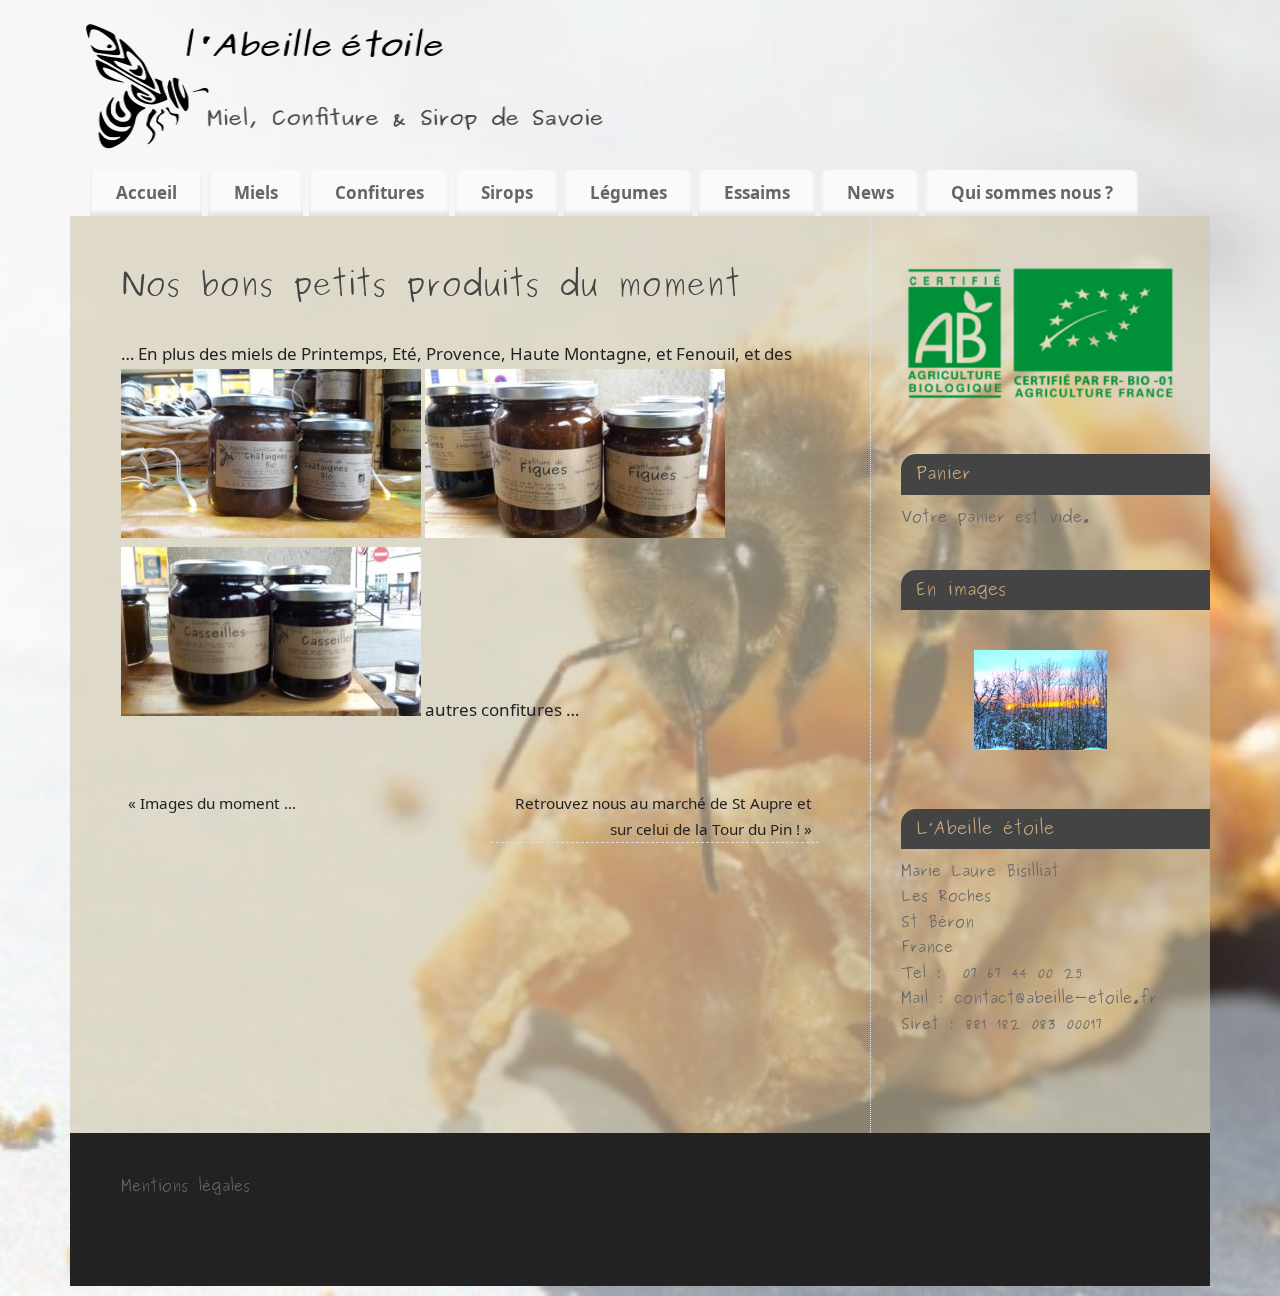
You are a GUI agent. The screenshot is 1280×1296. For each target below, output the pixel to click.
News (870, 192)
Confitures (379, 192)
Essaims (757, 192)
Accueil (146, 192)
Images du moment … (212, 803)
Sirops (507, 192)
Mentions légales (185, 1186)
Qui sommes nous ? (1032, 192)
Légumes (628, 192)
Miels (256, 192)
